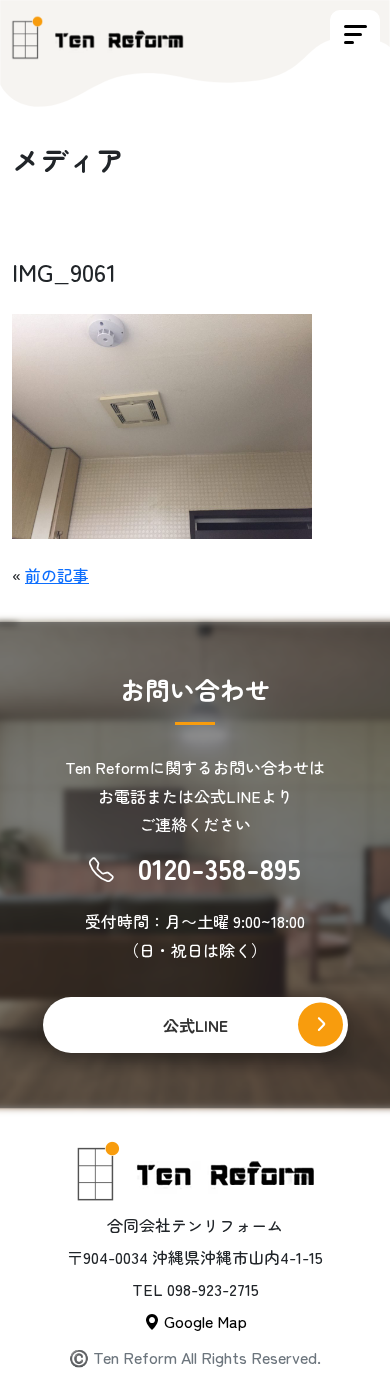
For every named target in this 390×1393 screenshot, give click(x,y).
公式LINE (195, 1025)
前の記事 (57, 575)
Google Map (203, 1321)
